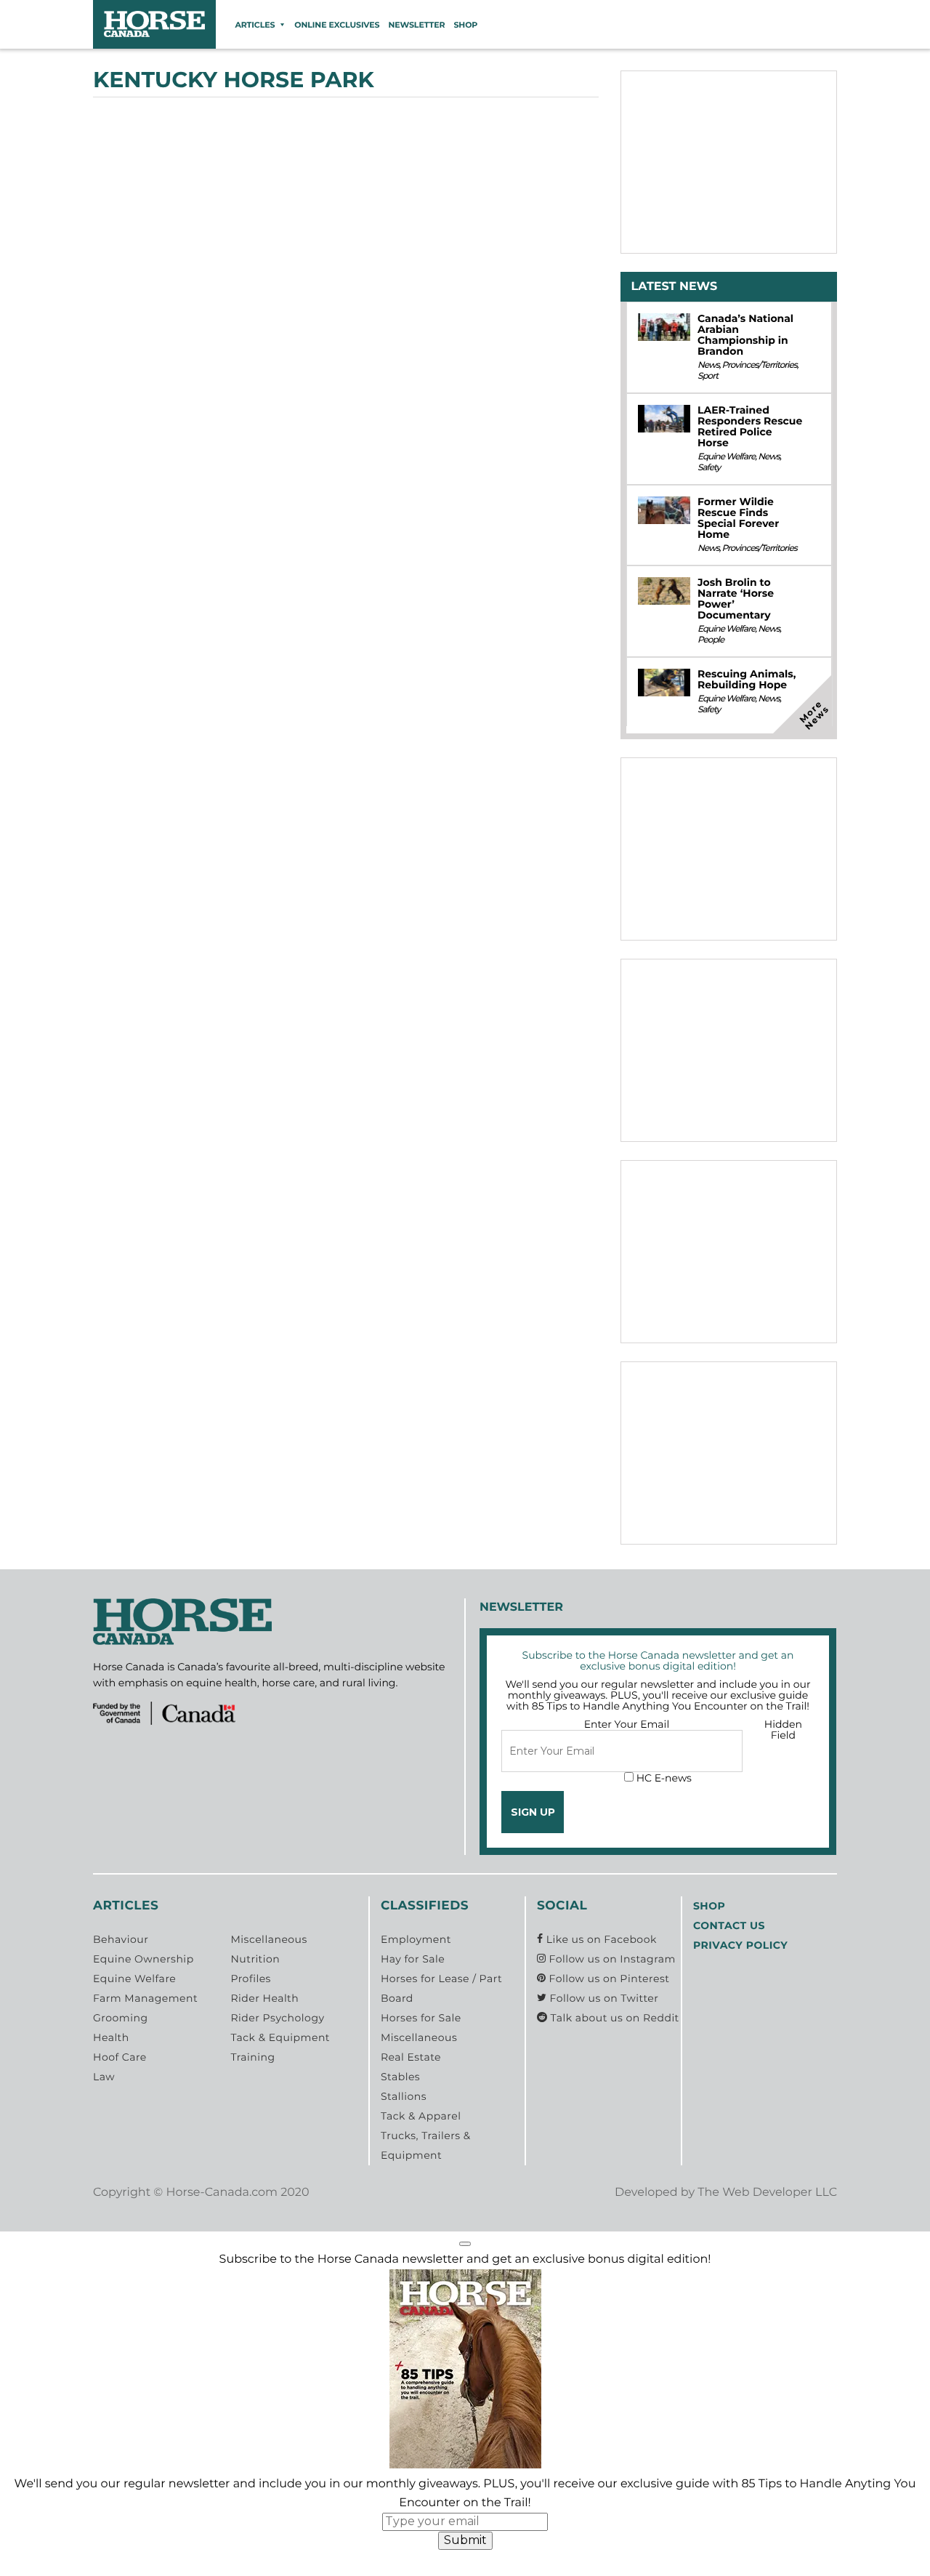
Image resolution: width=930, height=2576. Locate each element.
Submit (465, 2540)
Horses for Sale (421, 2018)
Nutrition (255, 1959)
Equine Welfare (726, 457)
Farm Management (145, 1998)
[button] (465, 2244)
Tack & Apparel (421, 2116)
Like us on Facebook (600, 1939)
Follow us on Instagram (610, 1959)
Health (111, 2037)
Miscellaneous (268, 1939)
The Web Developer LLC (767, 2193)
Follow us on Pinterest (607, 1979)
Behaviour (121, 1939)
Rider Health (264, 1998)
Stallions (404, 2096)
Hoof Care (120, 2057)
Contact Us (729, 1925)
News (708, 365)
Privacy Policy (740, 1945)
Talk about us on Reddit (613, 2018)
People (711, 640)
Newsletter (416, 25)
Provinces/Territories (760, 365)
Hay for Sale (413, 1959)
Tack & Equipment (280, 2037)
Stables (400, 2077)
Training (252, 2057)
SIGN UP (533, 1812)
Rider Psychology (277, 2018)
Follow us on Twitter (602, 1998)
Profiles (251, 1979)
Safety (709, 468)
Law (104, 2077)
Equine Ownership (143, 1959)
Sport (708, 376)
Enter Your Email (627, 1724)
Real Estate (411, 2057)
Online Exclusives (337, 25)
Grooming (121, 2018)
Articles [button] (255, 25)
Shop (465, 25)
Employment (416, 1939)
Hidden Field (783, 1730)
